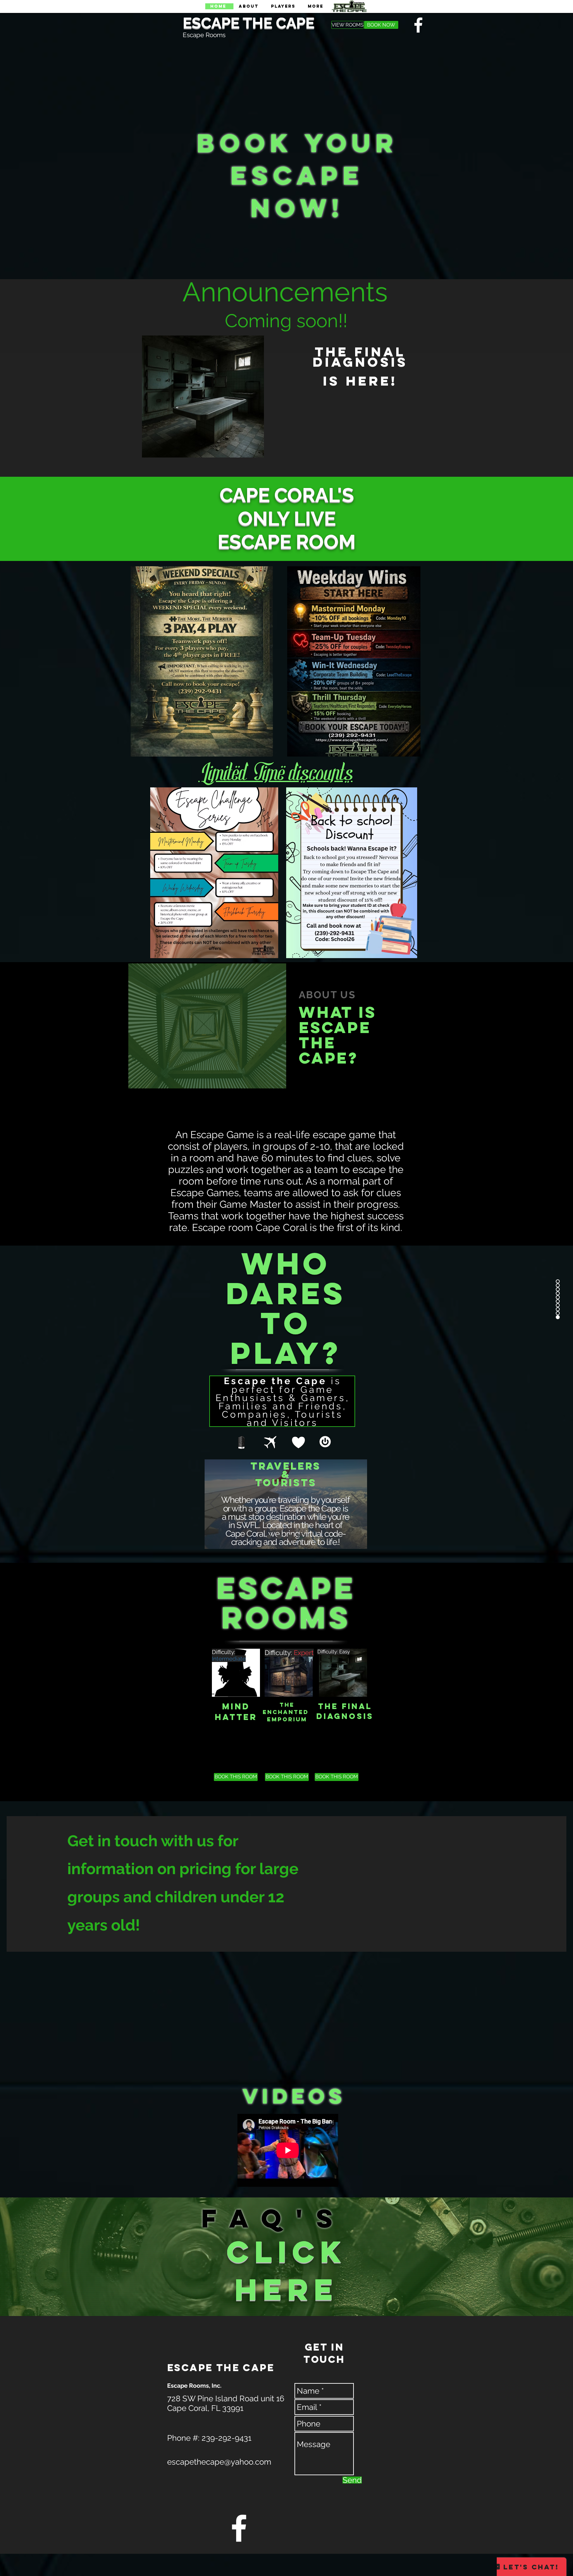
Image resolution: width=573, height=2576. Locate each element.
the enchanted (286, 1708)
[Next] (356, 1504)
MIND (236, 1706)
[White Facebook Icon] (239, 2528)
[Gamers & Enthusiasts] (281, 1536)
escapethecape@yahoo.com (219, 2462)
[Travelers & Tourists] (303, 1536)
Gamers (290, 1475)
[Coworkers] (293, 1536)
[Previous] (215, 1504)
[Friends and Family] (269, 1536)
